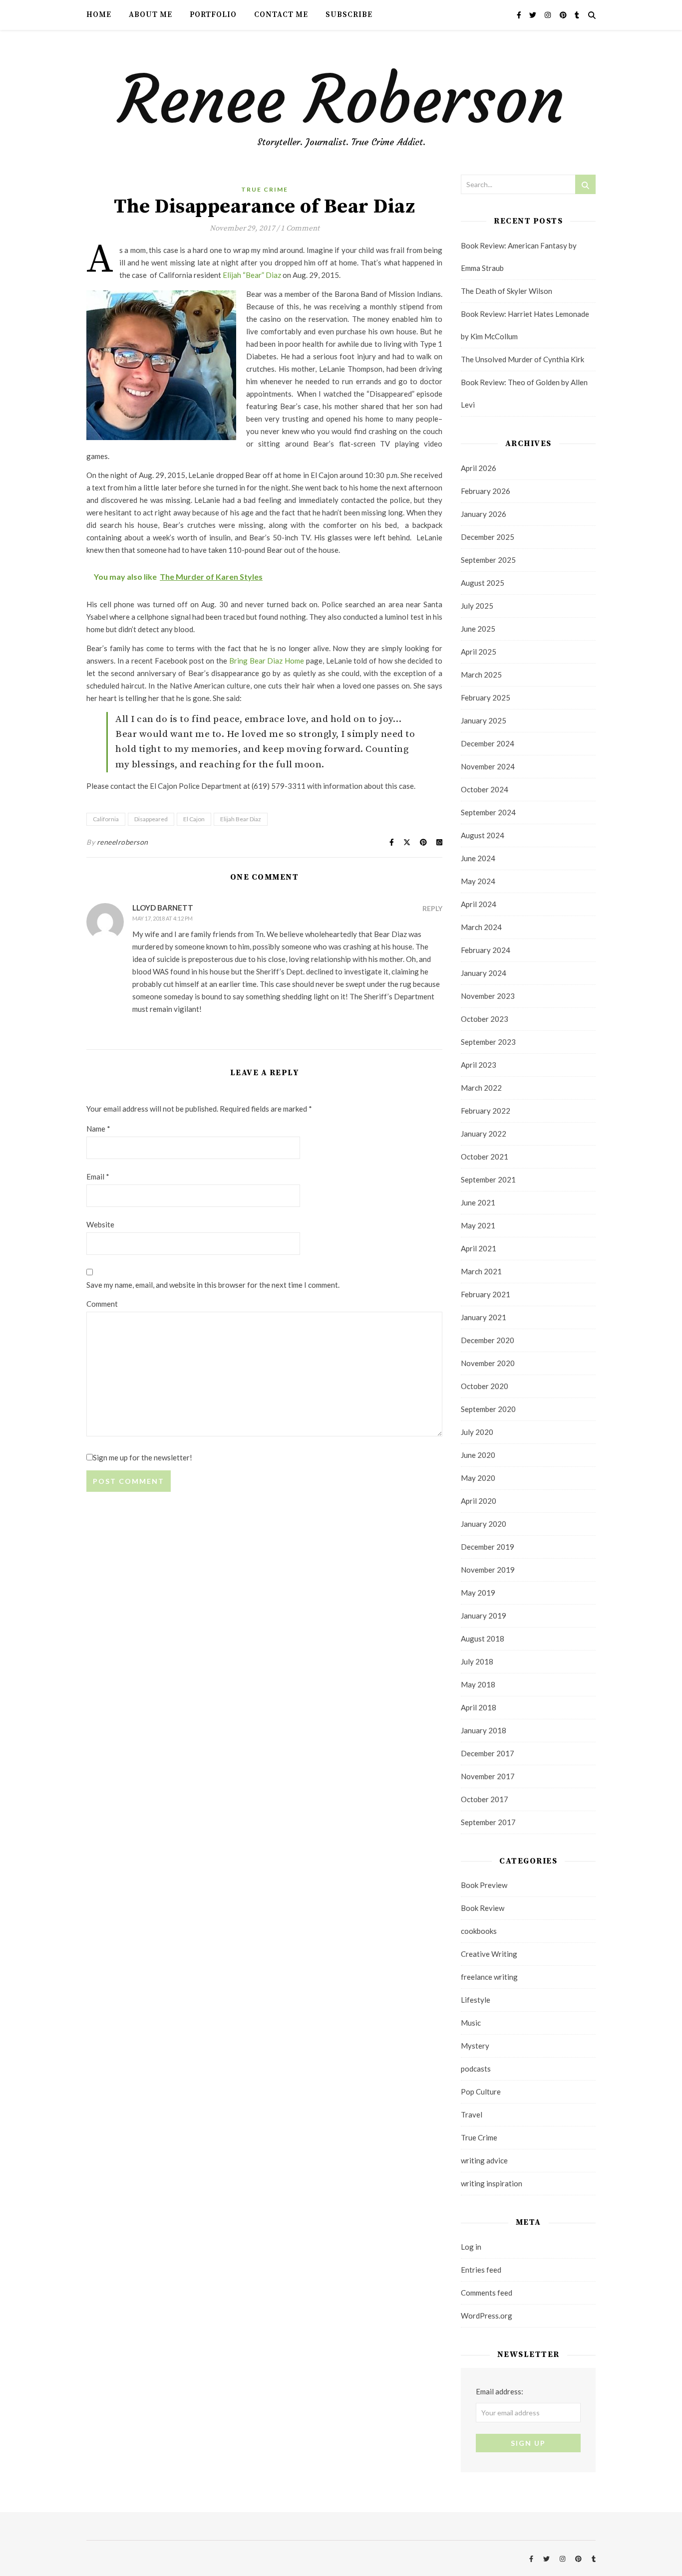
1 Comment (300, 228)
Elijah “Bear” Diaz (252, 275)
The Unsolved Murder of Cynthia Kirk (522, 359)
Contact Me (281, 15)
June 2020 (478, 1455)
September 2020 (488, 1409)
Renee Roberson (341, 100)
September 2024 (488, 812)
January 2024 (484, 973)
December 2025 (488, 537)
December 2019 (488, 1547)
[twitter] (533, 15)
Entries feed (481, 2270)
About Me (151, 15)
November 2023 (488, 996)
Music (471, 2023)
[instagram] (548, 15)
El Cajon (194, 819)
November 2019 (488, 1570)
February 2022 (486, 1111)
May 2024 (478, 881)
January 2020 (484, 1524)
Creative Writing (489, 1954)
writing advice (484, 2160)
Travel (472, 2114)
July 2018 (477, 1661)
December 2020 (488, 1340)
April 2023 (479, 1065)
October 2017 (485, 1799)
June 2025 (478, 629)
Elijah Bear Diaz (241, 819)
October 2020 (485, 1386)
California (106, 819)
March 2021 (481, 1271)
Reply (432, 908)
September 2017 (488, 1822)
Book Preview (484, 1885)
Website (100, 1224)
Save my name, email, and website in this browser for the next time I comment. (213, 1285)
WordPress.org (487, 2316)
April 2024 (479, 904)
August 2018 (483, 1639)
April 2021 (479, 1248)
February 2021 (486, 1294)
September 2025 (488, 560)
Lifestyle (476, 2000)
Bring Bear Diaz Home (267, 661)
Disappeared (151, 819)
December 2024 (488, 743)
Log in (471, 2247)
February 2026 (486, 491)
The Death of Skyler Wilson (507, 291)
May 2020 (478, 1478)
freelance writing (489, 1977)
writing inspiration (492, 2183)
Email (98, 1176)
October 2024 (485, 789)
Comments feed (487, 2293)
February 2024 (486, 950)
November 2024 (488, 766)
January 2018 (484, 1730)
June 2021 (478, 1202)
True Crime (265, 189)
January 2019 (484, 1616)
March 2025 (481, 675)
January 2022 (484, 1134)
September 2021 (488, 1179)
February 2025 (486, 698)
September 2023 (488, 1042)
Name (98, 1129)
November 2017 (488, 1776)
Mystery (475, 2046)
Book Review (483, 1908)
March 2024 (481, 927)
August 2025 (483, 583)
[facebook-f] (520, 15)
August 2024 (483, 835)
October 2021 (485, 1157)
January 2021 (484, 1317)
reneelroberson (123, 842)
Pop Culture (481, 2092)
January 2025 (484, 720)
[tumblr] (577, 15)
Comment (102, 1304)
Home (99, 15)
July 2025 (477, 606)
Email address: (500, 2391)
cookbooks (479, 1931)
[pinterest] (564, 15)
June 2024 (478, 858)
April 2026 (479, 468)
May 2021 (478, 1225)
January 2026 (484, 514)
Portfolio (213, 15)
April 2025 (479, 652)
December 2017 (488, 1753)
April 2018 (479, 1707)
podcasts (476, 2069)
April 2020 (479, 1501)
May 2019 (478, 1593)
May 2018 (478, 1684)
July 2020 (477, 1432)
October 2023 (485, 1019)
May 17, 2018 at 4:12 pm (163, 918)
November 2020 (488, 1363)
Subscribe (349, 15)
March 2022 (481, 1088)
